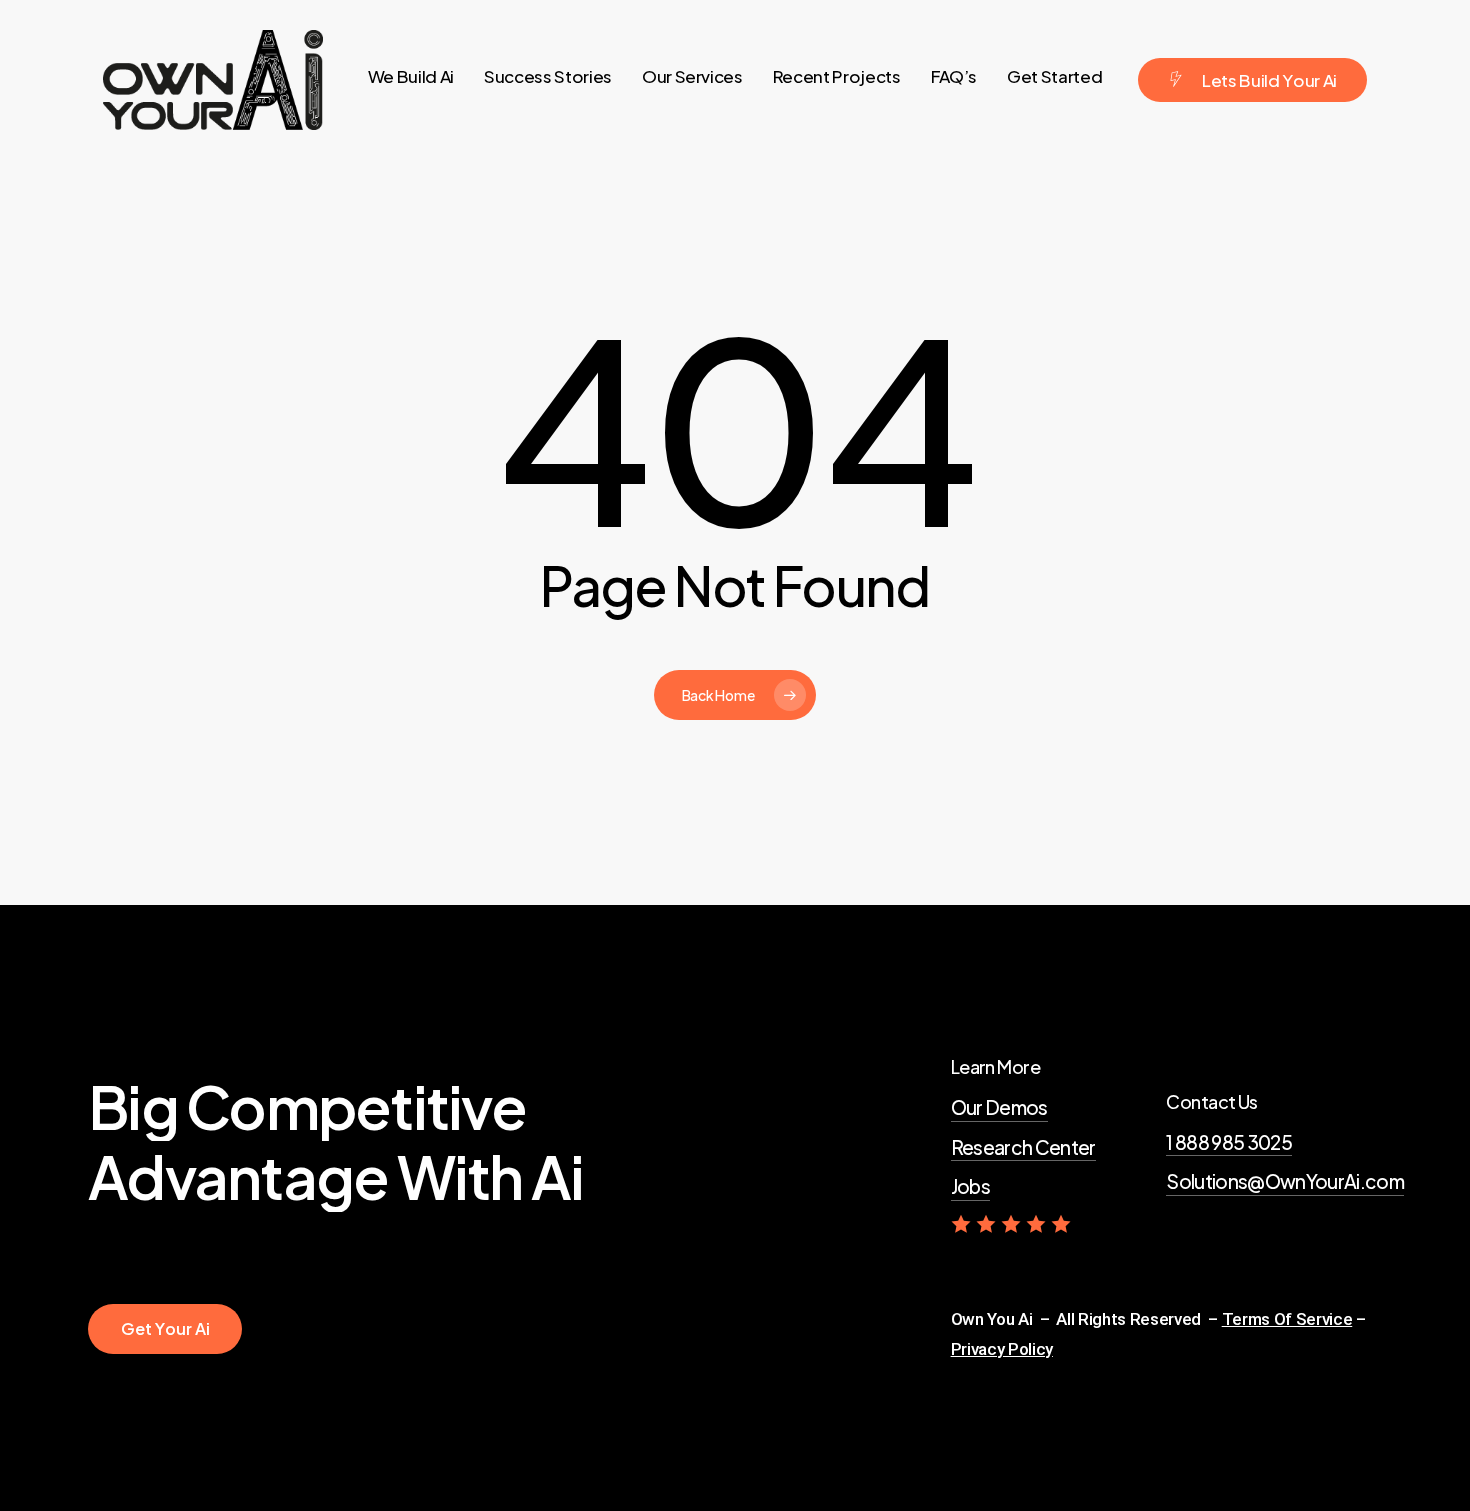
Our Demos (999, 1107)
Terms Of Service (1287, 1319)
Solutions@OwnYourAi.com (1285, 1181)
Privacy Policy (1002, 1349)
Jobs (970, 1186)
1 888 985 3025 (1229, 1142)
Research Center (1023, 1147)
